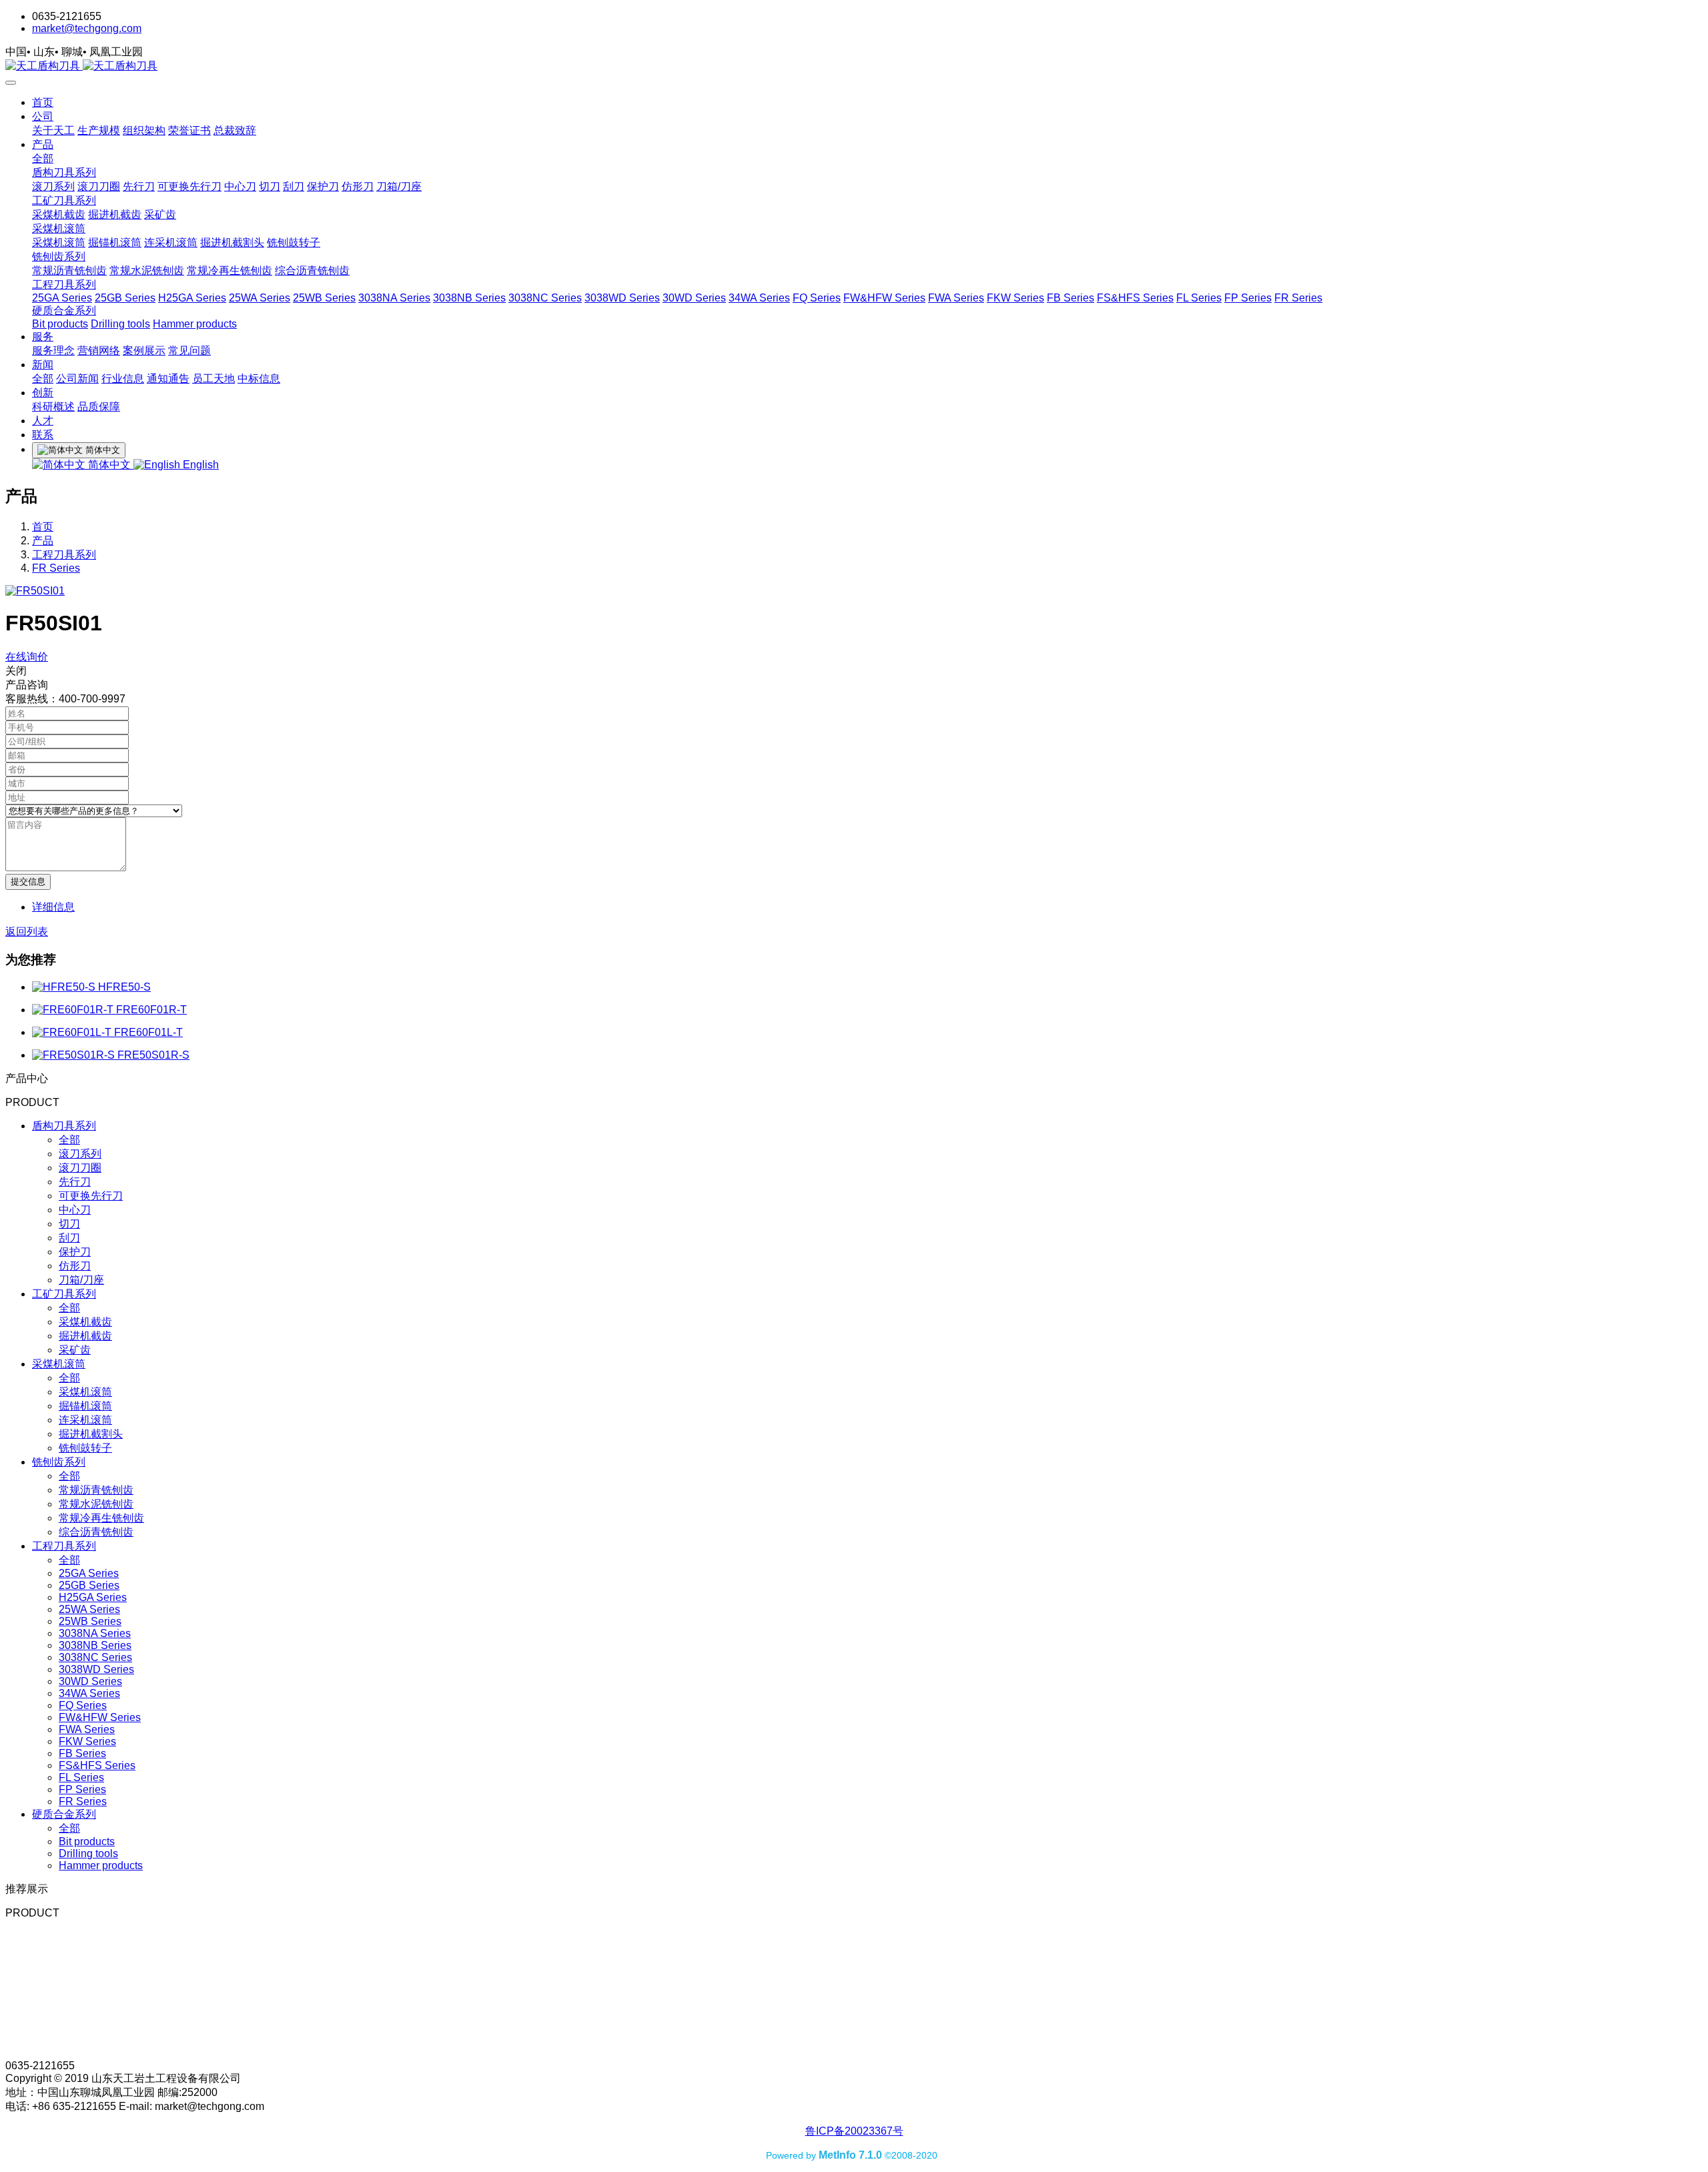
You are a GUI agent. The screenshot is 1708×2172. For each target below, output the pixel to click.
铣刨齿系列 (59, 256)
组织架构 (144, 130)
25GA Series (62, 298)
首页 (43, 102)
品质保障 (99, 407)
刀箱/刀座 (399, 186)
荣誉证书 (189, 130)
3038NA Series (394, 298)
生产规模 (99, 130)
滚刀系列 (53, 186)
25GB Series (125, 298)
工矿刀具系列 (64, 200)
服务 (43, 337)
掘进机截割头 (232, 242)
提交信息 (28, 882)
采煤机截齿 (59, 214)
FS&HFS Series (1135, 298)
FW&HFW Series (884, 298)
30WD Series (694, 298)
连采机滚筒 (171, 242)
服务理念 (53, 351)
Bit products (60, 324)
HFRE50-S (124, 987)
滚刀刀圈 (99, 186)
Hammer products (195, 324)
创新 (43, 393)
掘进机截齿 (115, 214)
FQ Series (817, 298)
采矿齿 (160, 214)
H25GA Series (192, 298)
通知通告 (168, 379)
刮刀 (294, 186)
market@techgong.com (87, 28)
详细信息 (53, 907)
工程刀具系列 (64, 285)
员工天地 (213, 379)
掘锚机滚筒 (115, 242)
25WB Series (324, 298)
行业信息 (123, 379)
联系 (43, 435)
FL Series (1199, 298)
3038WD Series (622, 298)
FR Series (1298, 298)
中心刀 (240, 186)
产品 (43, 144)
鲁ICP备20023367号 (854, 2131)
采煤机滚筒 (59, 228)
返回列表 (27, 932)
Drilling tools (120, 324)
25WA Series (260, 298)
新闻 (43, 365)
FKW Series (1015, 298)
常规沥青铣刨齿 (69, 270)
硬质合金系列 (64, 311)
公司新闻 (77, 379)
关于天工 (53, 130)
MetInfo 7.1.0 (850, 2155)
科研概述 (53, 407)
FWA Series (956, 298)
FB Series (1071, 298)
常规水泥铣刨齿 (147, 270)
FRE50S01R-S (153, 1055)
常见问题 (189, 351)
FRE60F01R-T (151, 1010)
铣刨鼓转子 (294, 242)
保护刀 (323, 186)
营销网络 (99, 351)
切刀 (270, 186)
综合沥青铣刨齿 (312, 270)
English (199, 465)
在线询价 (27, 657)
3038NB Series (469, 298)
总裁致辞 (235, 130)
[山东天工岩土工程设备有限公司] (854, 66)
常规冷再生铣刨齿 (230, 270)
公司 (43, 116)
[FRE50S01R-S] (75, 1055)
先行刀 (139, 186)
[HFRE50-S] (65, 987)
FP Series (1248, 298)
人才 (43, 421)
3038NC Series (545, 298)
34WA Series (759, 298)
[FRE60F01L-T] (73, 1032)
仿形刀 (358, 186)
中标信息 (259, 379)
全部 (43, 158)
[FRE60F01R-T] (74, 1010)
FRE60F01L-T (148, 1032)
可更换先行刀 (189, 186)
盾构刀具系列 (64, 172)
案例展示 (144, 351)
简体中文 (109, 465)
